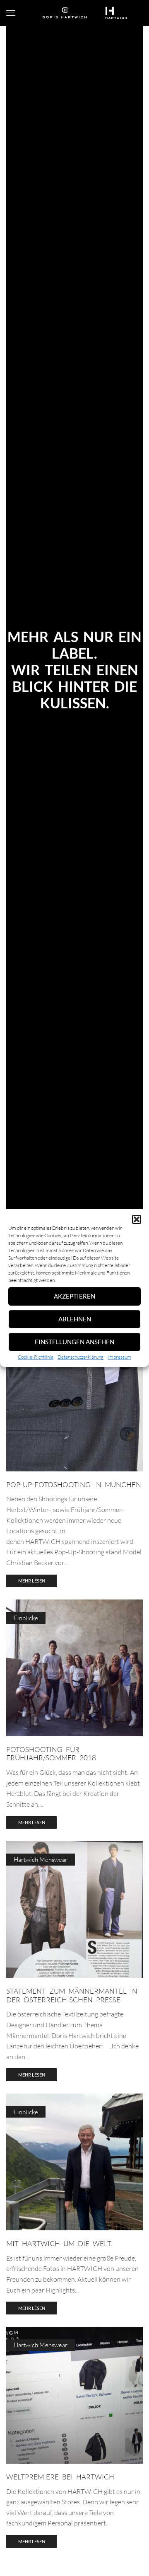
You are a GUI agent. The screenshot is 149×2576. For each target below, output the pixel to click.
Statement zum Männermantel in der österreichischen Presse (72, 1995)
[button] (137, 1219)
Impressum (119, 1357)
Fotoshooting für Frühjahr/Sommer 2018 (51, 1753)
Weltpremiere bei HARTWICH (60, 2477)
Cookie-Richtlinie (36, 1357)
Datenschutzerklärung (81, 1357)
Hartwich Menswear (41, 1860)
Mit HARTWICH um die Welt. (59, 2243)
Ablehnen (75, 1319)
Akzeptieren (74, 1296)
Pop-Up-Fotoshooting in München (74, 1484)
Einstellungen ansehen (74, 1342)
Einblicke (26, 1618)
